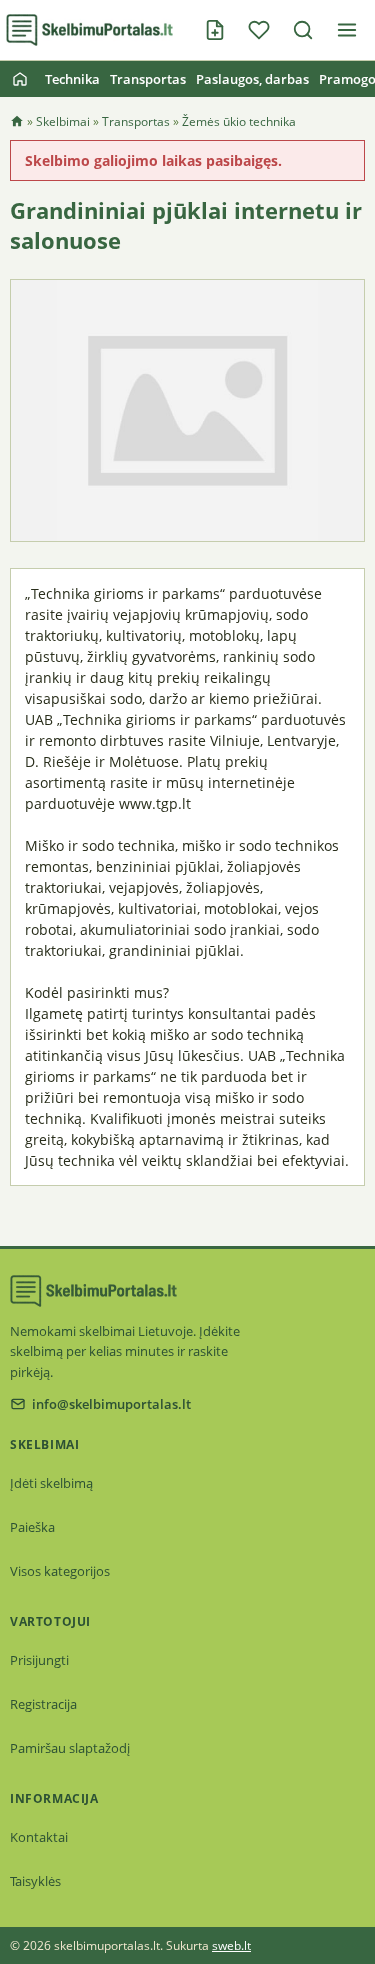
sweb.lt (231, 1945)
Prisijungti (39, 1660)
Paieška (32, 1527)
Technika (72, 79)
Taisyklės (35, 1881)
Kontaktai (39, 1837)
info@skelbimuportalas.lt (111, 1404)
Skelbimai (63, 121)
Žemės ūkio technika (239, 121)
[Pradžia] (20, 79)
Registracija (43, 1704)
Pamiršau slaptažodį (70, 1748)
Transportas (148, 79)
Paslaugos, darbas (252, 79)
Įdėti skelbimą (51, 1483)
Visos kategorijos (60, 1571)
